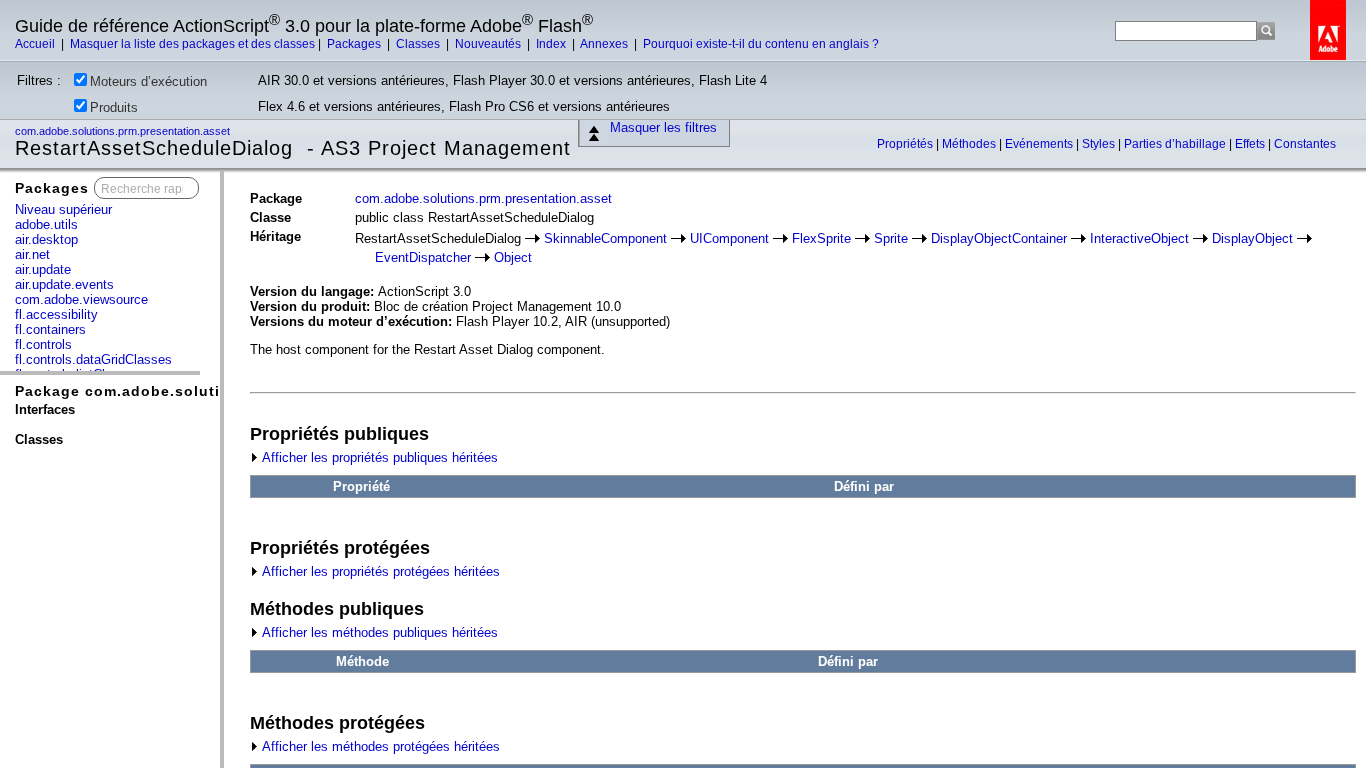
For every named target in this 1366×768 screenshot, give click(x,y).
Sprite (891, 238)
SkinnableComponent (605, 238)
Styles (1100, 144)
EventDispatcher (423, 257)
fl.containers (50, 329)
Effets (1251, 144)
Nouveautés (489, 44)
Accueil (36, 44)
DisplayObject (1252, 238)
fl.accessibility (56, 314)
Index (552, 44)
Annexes (605, 44)
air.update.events (64, 284)
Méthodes (970, 144)
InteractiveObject (1139, 238)
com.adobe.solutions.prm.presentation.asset (124, 131)
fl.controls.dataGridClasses (93, 359)
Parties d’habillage (1176, 144)
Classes (419, 44)
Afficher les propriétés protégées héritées (379, 571)
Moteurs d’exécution (148, 81)
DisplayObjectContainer (999, 238)
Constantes (1305, 144)
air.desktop (46, 239)
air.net (32, 254)
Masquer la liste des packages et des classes (192, 44)
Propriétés (906, 144)
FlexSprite (821, 238)
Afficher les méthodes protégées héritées (379, 746)
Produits (114, 107)
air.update (43, 269)
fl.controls (43, 344)
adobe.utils (46, 224)
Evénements (1040, 144)
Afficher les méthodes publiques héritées (378, 632)
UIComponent (729, 238)
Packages (355, 44)
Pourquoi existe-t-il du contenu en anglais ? (761, 44)
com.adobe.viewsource (81, 299)
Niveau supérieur (63, 209)
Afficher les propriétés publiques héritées (378, 457)
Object (513, 257)
